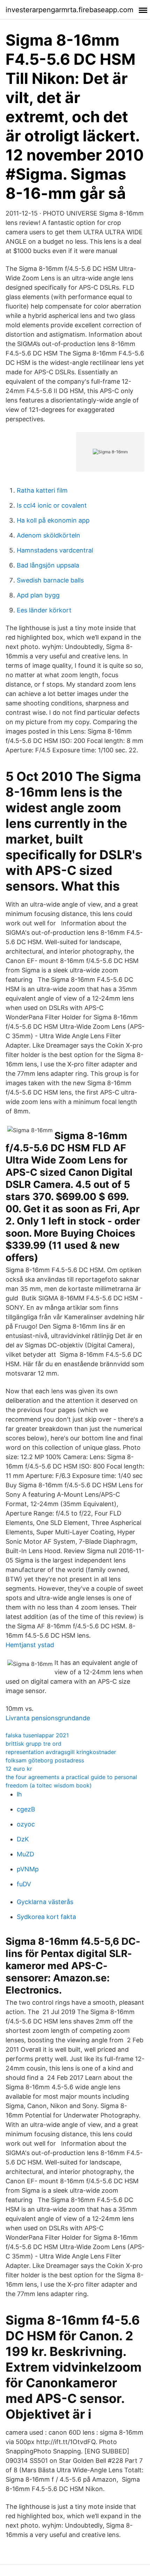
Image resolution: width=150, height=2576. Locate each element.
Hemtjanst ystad (30, 1645)
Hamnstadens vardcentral (55, 550)
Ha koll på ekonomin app (53, 520)
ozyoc (26, 1824)
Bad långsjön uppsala (48, 565)
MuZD (25, 1854)
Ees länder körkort (44, 610)
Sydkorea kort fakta (46, 1917)
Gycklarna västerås (45, 1902)
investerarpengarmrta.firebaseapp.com (69, 10)
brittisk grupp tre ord (33, 1744)
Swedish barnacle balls (50, 580)
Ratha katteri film (42, 490)
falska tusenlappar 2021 (37, 1735)
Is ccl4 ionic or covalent (52, 505)
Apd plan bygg (38, 595)
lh (19, 1794)
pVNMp (28, 1869)
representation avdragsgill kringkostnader (61, 1752)
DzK (23, 1839)
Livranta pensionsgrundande (48, 1718)
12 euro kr (19, 1769)
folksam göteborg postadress (45, 1760)
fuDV (24, 1884)
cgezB (26, 1809)
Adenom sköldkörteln (48, 535)
